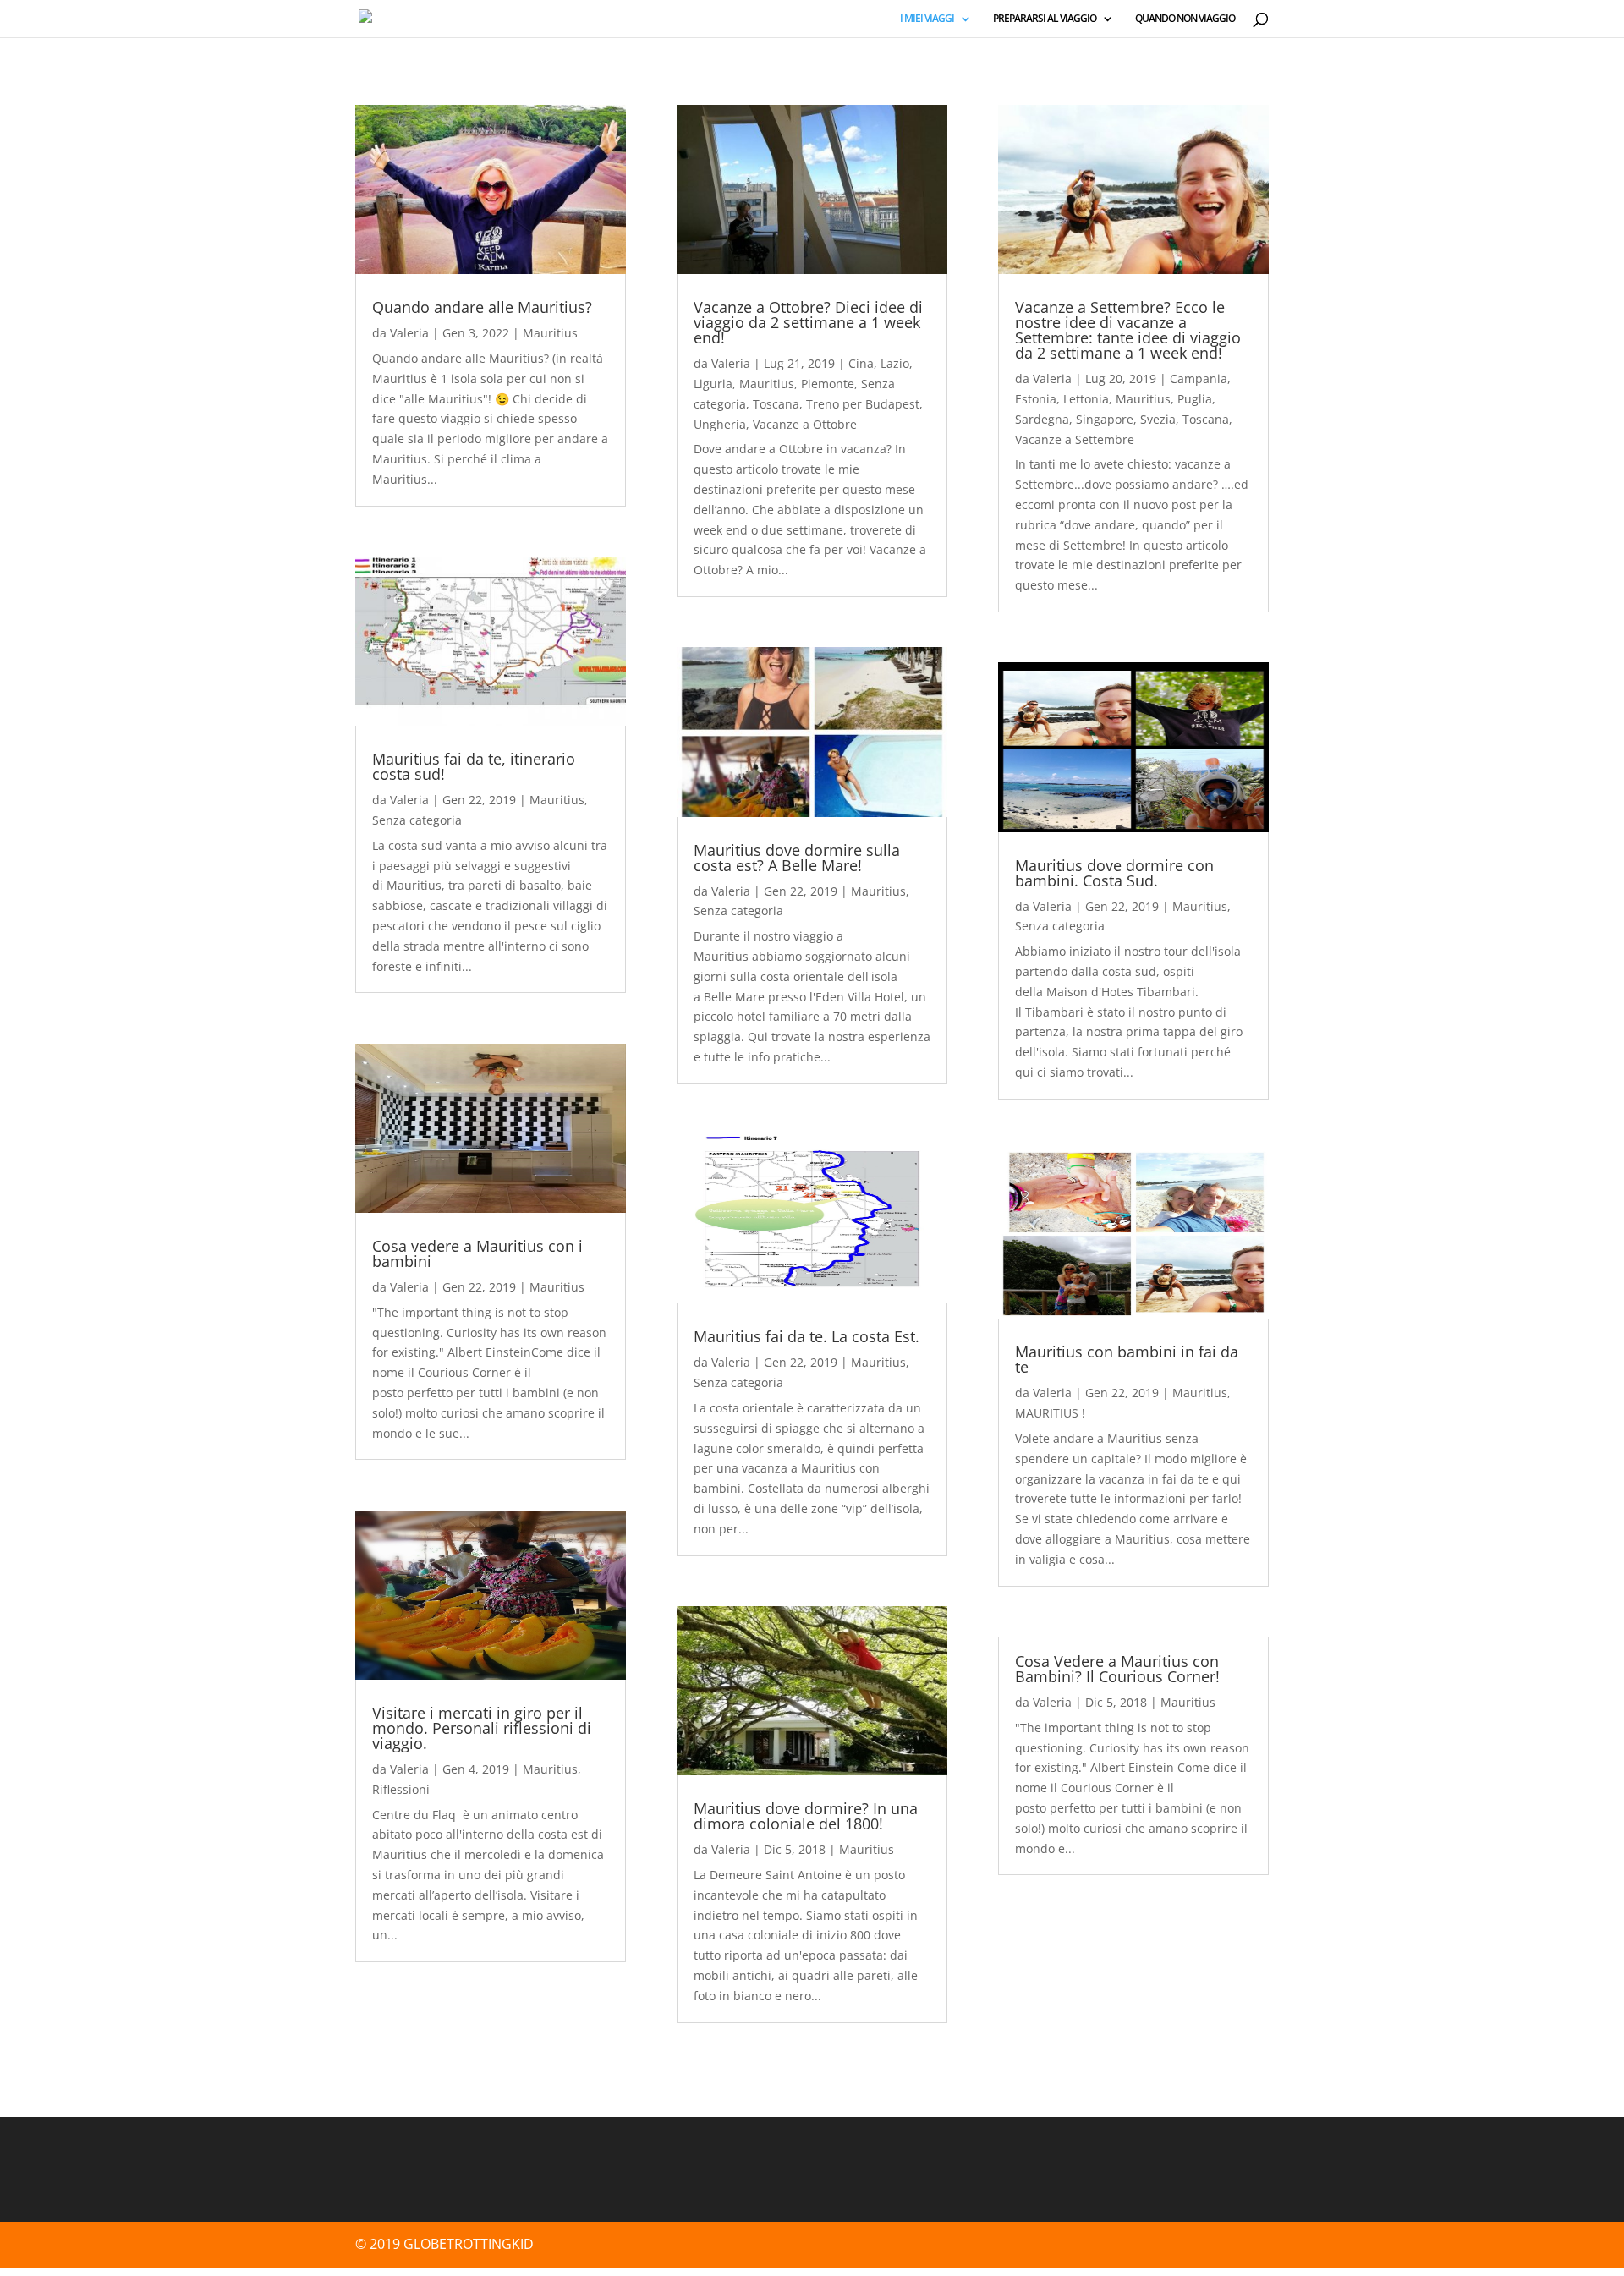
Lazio (895, 363)
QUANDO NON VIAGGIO (1185, 19)
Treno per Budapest (863, 404)
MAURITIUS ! (1050, 1413)
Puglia (1195, 399)
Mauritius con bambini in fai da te (1127, 1359)
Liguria (713, 384)
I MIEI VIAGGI (927, 19)
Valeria (409, 333)
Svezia (1158, 419)
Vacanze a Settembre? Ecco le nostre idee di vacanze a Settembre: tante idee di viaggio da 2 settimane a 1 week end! (1128, 330)
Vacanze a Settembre (1075, 439)
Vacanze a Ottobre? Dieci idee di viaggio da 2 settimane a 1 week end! (808, 322)
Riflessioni (401, 1789)
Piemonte (828, 384)
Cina (861, 363)
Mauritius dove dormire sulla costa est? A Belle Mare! (797, 858)
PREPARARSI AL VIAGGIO (1045, 19)
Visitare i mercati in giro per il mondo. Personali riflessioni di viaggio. (482, 1728)
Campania (1199, 378)
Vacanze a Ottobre (805, 424)
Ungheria (720, 424)
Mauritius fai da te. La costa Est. (807, 1336)
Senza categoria (417, 820)
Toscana (776, 404)
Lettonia (1086, 399)
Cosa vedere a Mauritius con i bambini (477, 1253)
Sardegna (1042, 419)
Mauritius (550, 333)
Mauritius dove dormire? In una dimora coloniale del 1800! (806, 1816)
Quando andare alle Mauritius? (482, 307)
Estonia (1036, 399)
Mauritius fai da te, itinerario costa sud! (474, 766)
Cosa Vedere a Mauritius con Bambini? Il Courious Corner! (1117, 1669)
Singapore (1105, 419)
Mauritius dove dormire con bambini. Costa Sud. (1114, 873)
